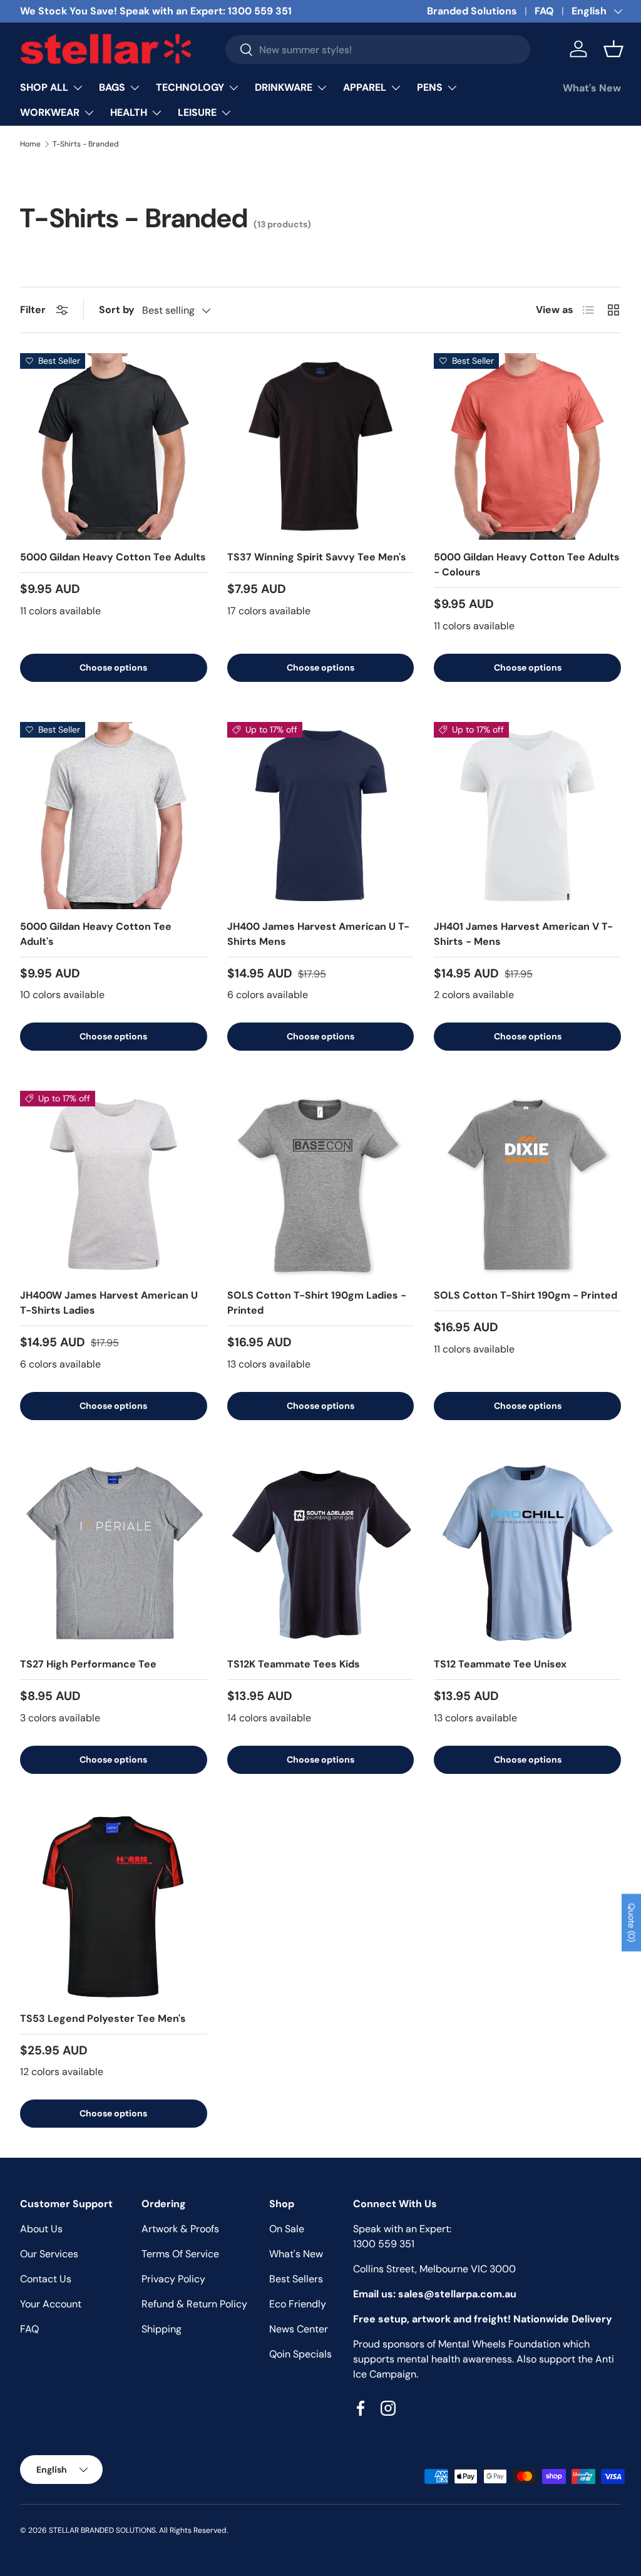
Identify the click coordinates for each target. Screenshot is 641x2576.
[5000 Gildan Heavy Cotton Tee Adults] (114, 447)
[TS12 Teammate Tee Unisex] (527, 1554)
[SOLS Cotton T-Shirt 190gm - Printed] (527, 1184)
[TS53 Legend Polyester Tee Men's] (114, 1908)
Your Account (51, 2304)
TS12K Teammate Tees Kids (294, 1664)
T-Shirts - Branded (86, 144)
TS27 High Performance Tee (88, 1664)
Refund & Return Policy (194, 2304)
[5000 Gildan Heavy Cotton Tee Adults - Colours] (527, 447)
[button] (613, 49)
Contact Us (46, 2279)
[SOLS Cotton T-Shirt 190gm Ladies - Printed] (321, 1184)
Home (30, 144)
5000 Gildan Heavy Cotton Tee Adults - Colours (527, 564)
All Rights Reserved (193, 2530)
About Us (41, 2229)
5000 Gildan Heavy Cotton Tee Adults (113, 557)
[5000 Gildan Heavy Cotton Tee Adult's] (114, 816)
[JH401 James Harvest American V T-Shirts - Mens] (527, 816)
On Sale (287, 2229)
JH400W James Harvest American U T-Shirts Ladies (109, 1303)
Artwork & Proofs (180, 2229)
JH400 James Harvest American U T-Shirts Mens (318, 934)
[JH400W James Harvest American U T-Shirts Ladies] (114, 1184)
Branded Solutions (472, 11)
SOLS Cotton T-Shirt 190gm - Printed (526, 1295)
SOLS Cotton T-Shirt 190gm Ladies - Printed (317, 1303)
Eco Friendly (298, 2304)
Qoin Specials (300, 2354)
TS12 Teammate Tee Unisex (500, 1664)
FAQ (544, 11)
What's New (592, 88)
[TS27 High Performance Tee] (114, 1554)
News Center (299, 2329)
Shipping (162, 2329)
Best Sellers (296, 2279)
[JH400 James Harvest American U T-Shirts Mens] (321, 816)
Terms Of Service (180, 2254)
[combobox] (377, 49)
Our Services (49, 2254)
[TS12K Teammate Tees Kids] (321, 1554)
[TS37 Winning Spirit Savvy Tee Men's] (321, 447)
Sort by (117, 310)
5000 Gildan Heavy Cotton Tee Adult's (96, 934)
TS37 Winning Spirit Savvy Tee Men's (317, 557)
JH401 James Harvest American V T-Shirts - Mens (523, 934)
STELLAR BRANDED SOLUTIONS (102, 2530)
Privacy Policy (173, 2279)
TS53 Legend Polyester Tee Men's (103, 2018)
